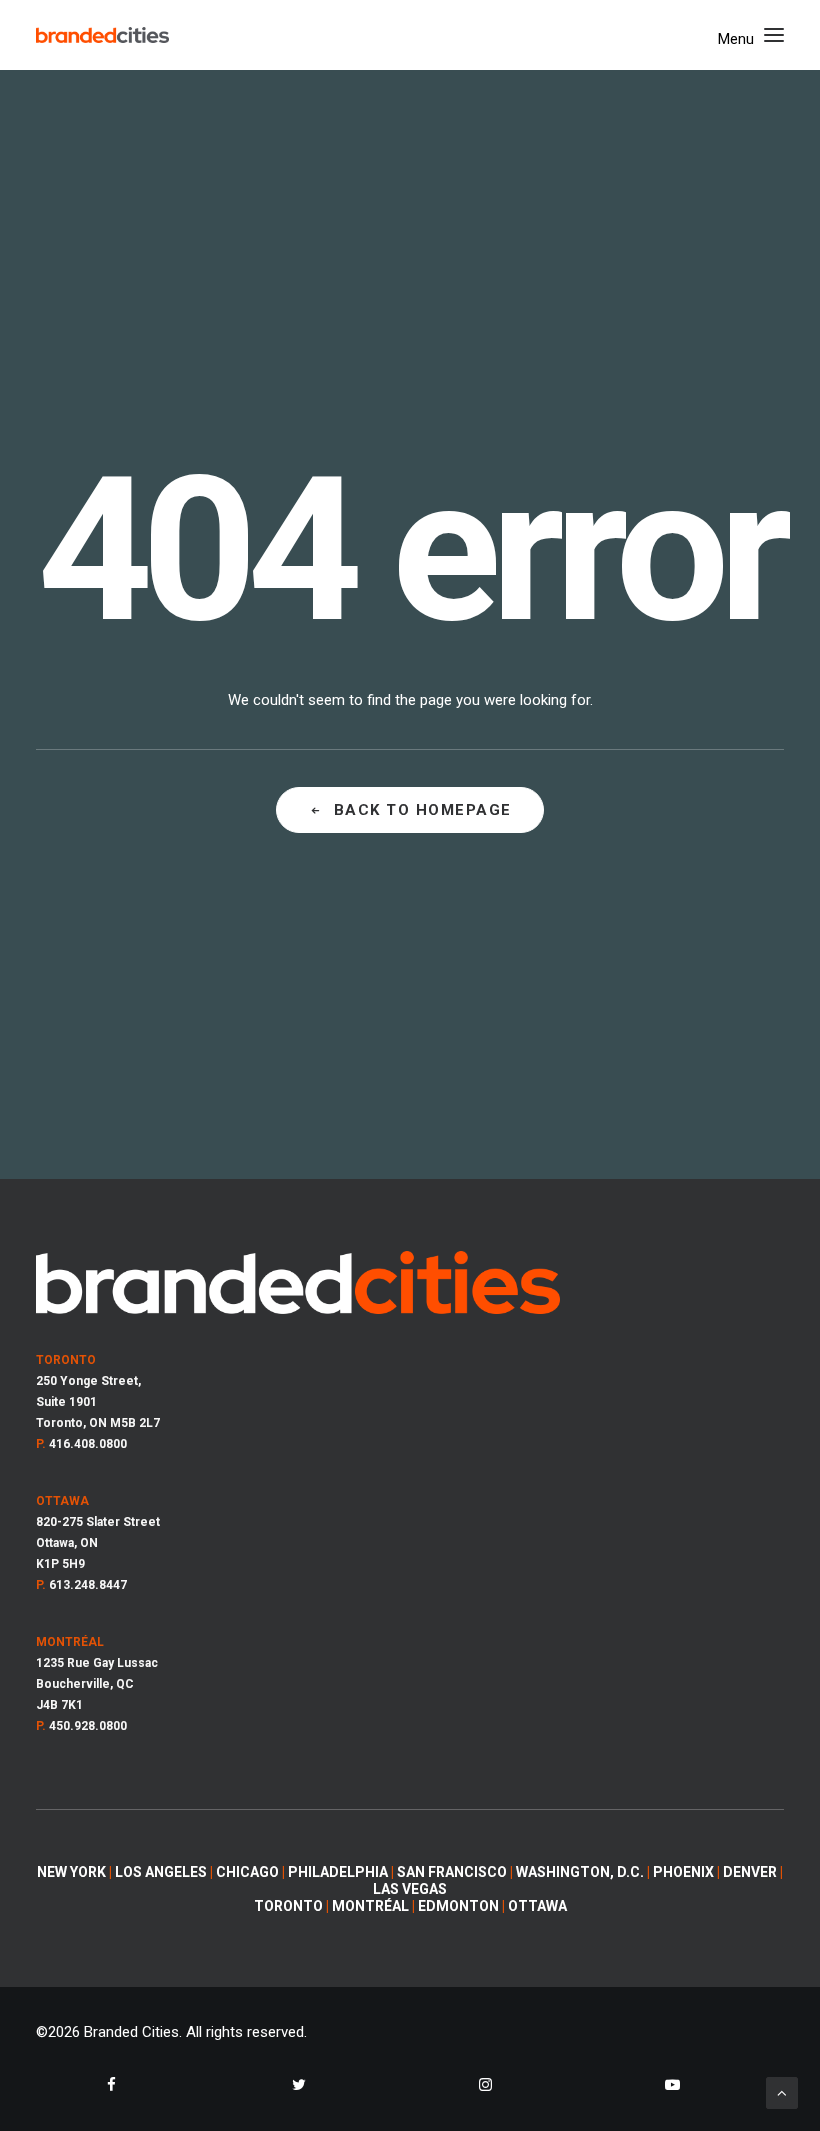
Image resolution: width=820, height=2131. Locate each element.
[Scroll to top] (782, 2092)
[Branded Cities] (102, 35)
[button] (751, 35)
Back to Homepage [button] (423, 810)
